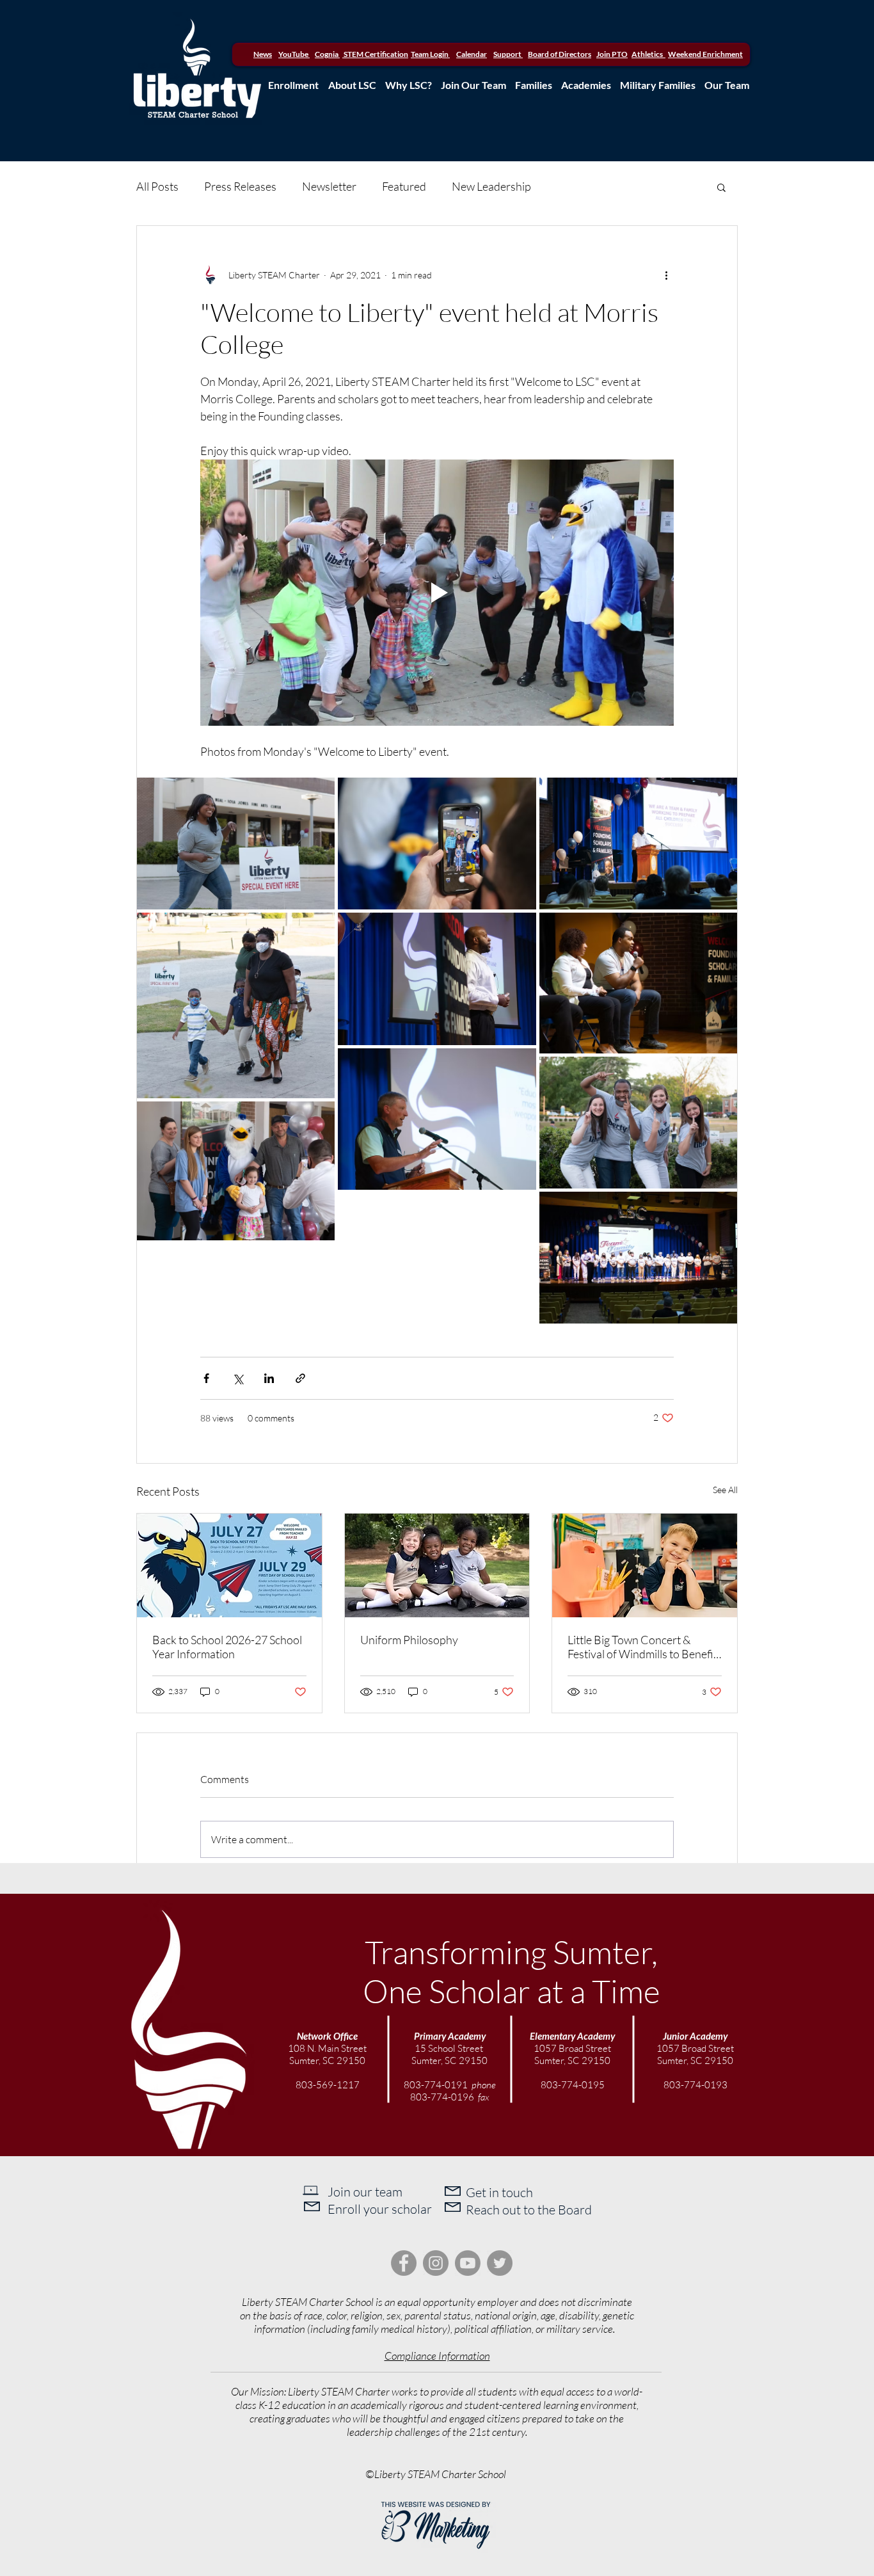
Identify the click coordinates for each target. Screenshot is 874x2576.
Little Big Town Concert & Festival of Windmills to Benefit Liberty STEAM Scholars (642, 1647)
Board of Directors (560, 54)
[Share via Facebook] (206, 1378)
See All (725, 1490)
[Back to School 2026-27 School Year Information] (229, 1565)
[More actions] (666, 275)
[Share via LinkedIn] (269, 1378)
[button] (721, 187)
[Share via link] (300, 1378)
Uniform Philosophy (409, 1640)
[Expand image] (236, 844)
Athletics (648, 54)
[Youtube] (468, 2263)
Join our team (365, 2192)
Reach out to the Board (529, 2210)
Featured (404, 186)
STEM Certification (375, 54)
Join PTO (612, 54)
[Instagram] (436, 2263)
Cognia (327, 54)
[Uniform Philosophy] (437, 1565)
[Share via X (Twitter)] (238, 1378)
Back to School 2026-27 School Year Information (227, 1647)
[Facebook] (404, 2263)
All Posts (157, 186)
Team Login (430, 54)
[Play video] (437, 593)
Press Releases (240, 186)
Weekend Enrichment (705, 54)
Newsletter (329, 186)
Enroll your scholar (380, 2209)
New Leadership (491, 186)
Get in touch (499, 2192)
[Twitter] (500, 2263)
